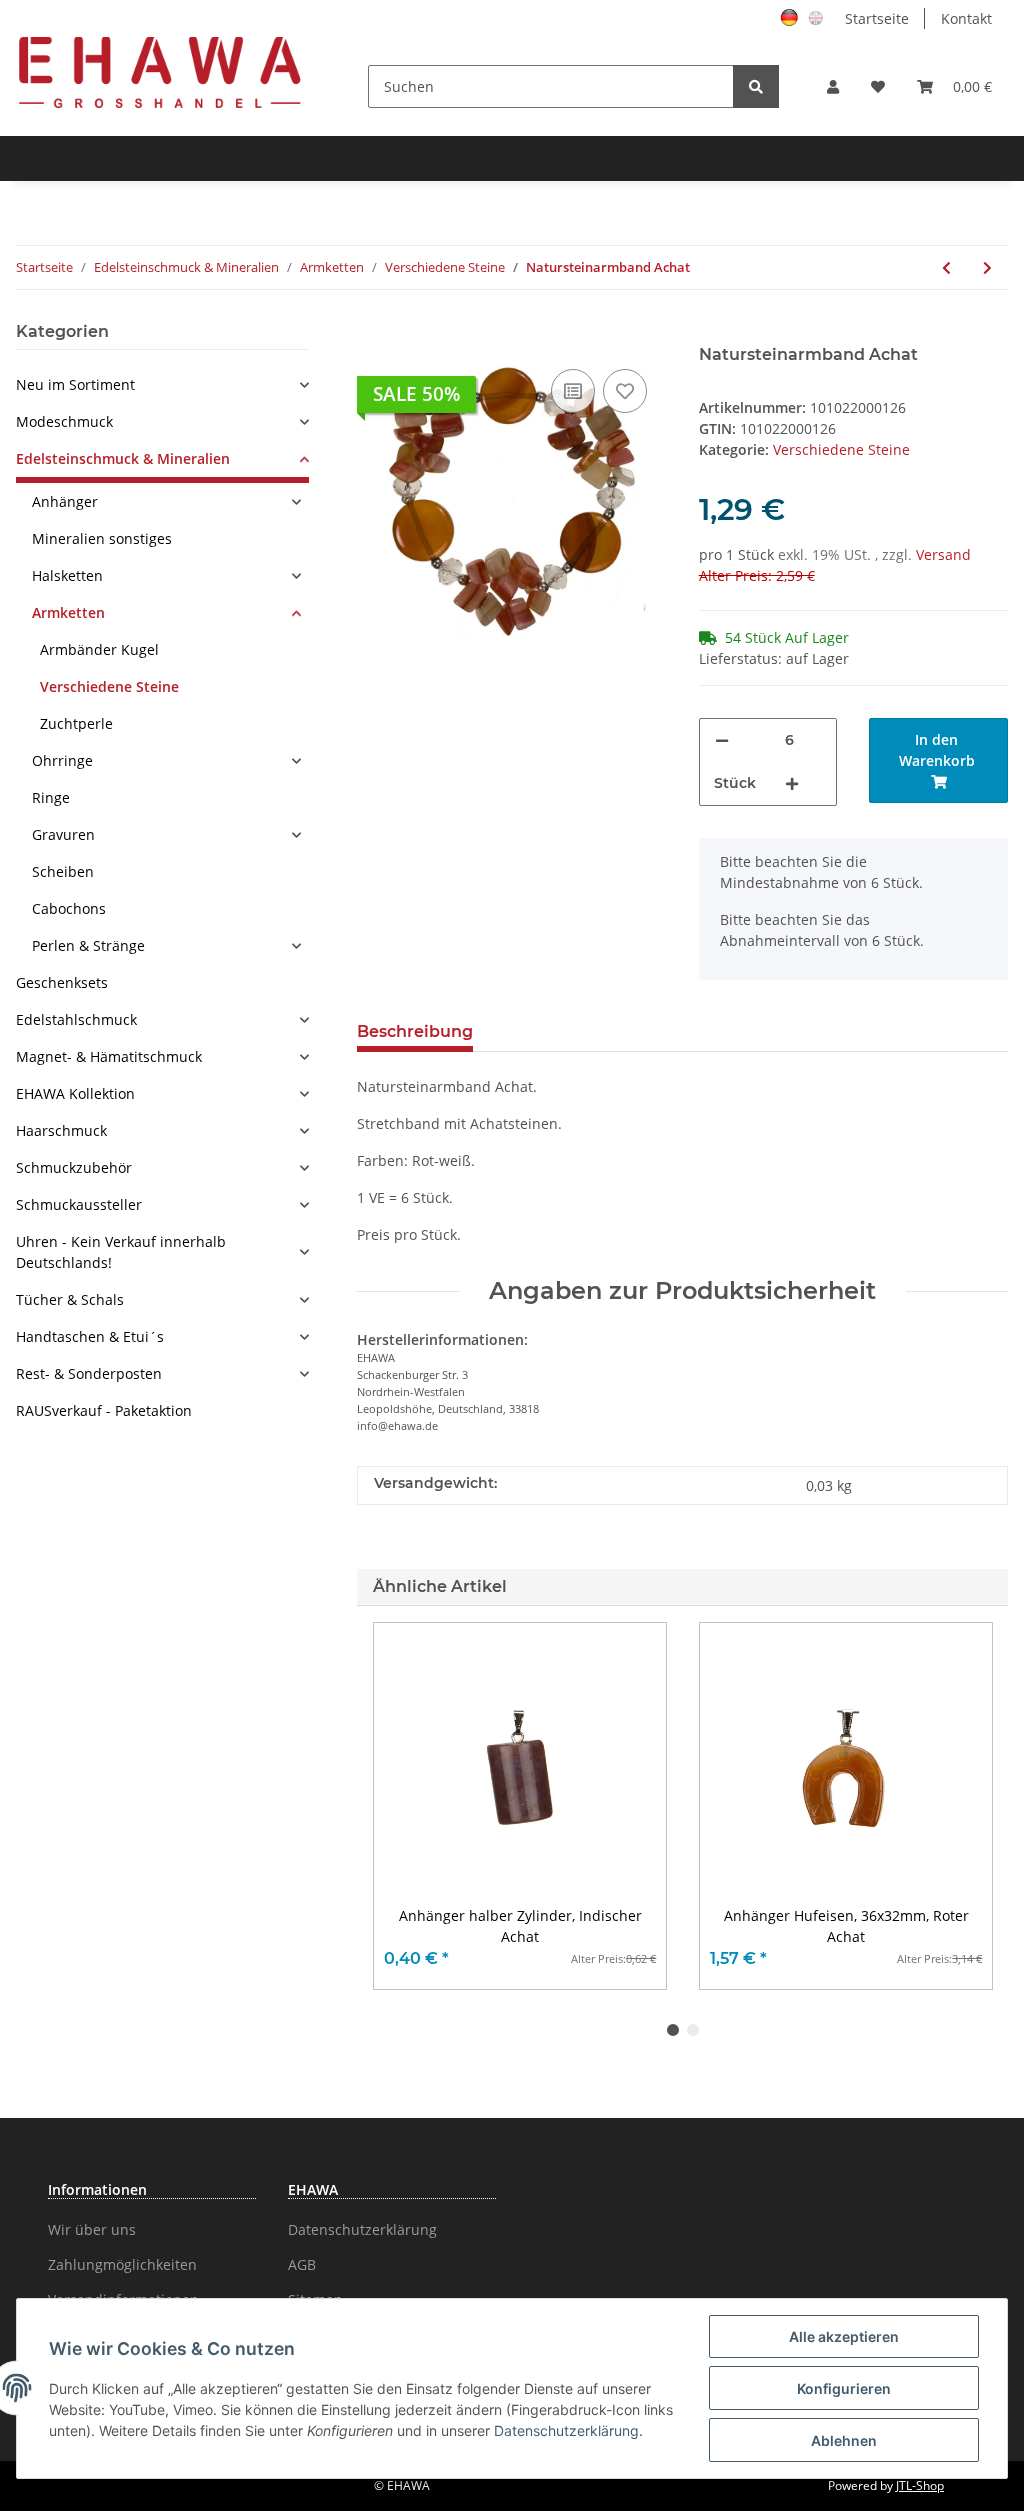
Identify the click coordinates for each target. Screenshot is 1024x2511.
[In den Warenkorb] (373, 334)
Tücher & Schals (70, 1299)
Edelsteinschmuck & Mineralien (123, 458)
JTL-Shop (920, 2485)
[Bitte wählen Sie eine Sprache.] (792, 16)
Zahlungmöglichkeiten (122, 2264)
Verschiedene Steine (841, 449)
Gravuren (63, 834)
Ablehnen (844, 2440)
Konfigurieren (844, 2388)
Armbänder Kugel (99, 649)
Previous (406, 1805)
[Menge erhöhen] (792, 783)
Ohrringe (62, 760)
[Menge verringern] (722, 740)
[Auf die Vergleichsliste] (573, 391)
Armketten (68, 612)
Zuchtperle (76, 723)
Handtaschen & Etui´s (90, 1336)
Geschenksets (62, 982)
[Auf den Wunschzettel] (625, 391)
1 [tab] (673, 2030)
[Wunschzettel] (878, 86)
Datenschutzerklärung (362, 2229)
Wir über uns (92, 2229)
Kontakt (966, 18)
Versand (943, 554)
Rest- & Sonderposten (89, 1373)
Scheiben (63, 871)
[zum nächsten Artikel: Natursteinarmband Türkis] (987, 267)
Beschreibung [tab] (415, 1031)
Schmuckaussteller (79, 1204)
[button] (833, 86)
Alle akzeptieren (844, 2336)
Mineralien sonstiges (102, 538)
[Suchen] (756, 86)
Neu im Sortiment (75, 384)
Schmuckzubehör (74, 1167)
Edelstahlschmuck (76, 1019)
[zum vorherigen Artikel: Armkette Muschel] (946, 267)
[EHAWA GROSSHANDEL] (160, 71)
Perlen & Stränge (88, 945)
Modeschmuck (64, 421)
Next (959, 1805)
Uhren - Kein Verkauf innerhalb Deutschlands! (121, 1252)
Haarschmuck (61, 1130)
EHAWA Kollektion (75, 1093)
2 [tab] (693, 2030)
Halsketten (67, 575)
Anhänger (65, 501)
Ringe (51, 797)
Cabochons (69, 908)
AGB (302, 2264)
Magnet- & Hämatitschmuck (109, 1056)
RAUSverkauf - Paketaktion (104, 1410)
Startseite (877, 18)
